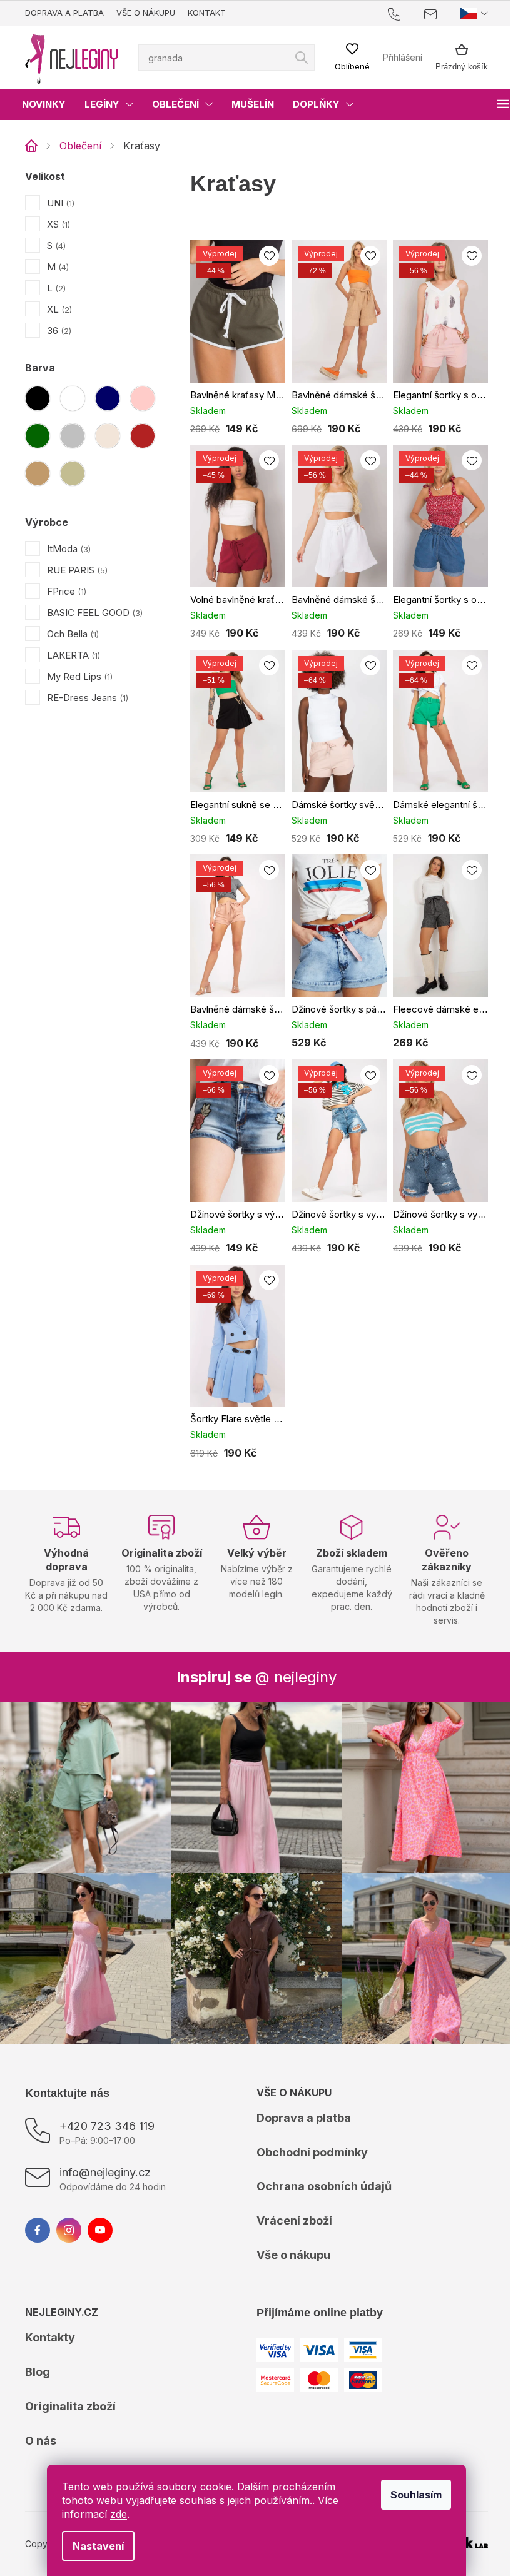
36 (58, 331)
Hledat (297, 58)
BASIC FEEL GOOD (94, 613)
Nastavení (94, 2546)
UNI (59, 203)
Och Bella (72, 634)
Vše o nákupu (146, 13)
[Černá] (38, 398)
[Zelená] (38, 436)
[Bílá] (73, 398)
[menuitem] (44, 104)
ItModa (68, 549)
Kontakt (207, 13)
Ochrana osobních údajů (320, 2152)
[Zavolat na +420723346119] (397, 13)
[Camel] (38, 473)
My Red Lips (79, 676)
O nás (41, 2406)
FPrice (65, 591)
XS (57, 224)
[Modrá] (108, 398)
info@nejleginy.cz (105, 2138)
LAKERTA (72, 655)
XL (58, 309)
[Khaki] (73, 473)
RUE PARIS (76, 570)
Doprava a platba (64, 13)
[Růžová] (143, 398)
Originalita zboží (70, 2372)
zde (114, 2514)
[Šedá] (73, 436)
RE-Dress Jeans (86, 698)
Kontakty (50, 2303)
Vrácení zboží (290, 2186)
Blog (38, 2337)
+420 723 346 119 (107, 2092)
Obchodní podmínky (308, 2118)
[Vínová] (143, 436)
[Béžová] (108, 436)
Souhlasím (412, 2495)
